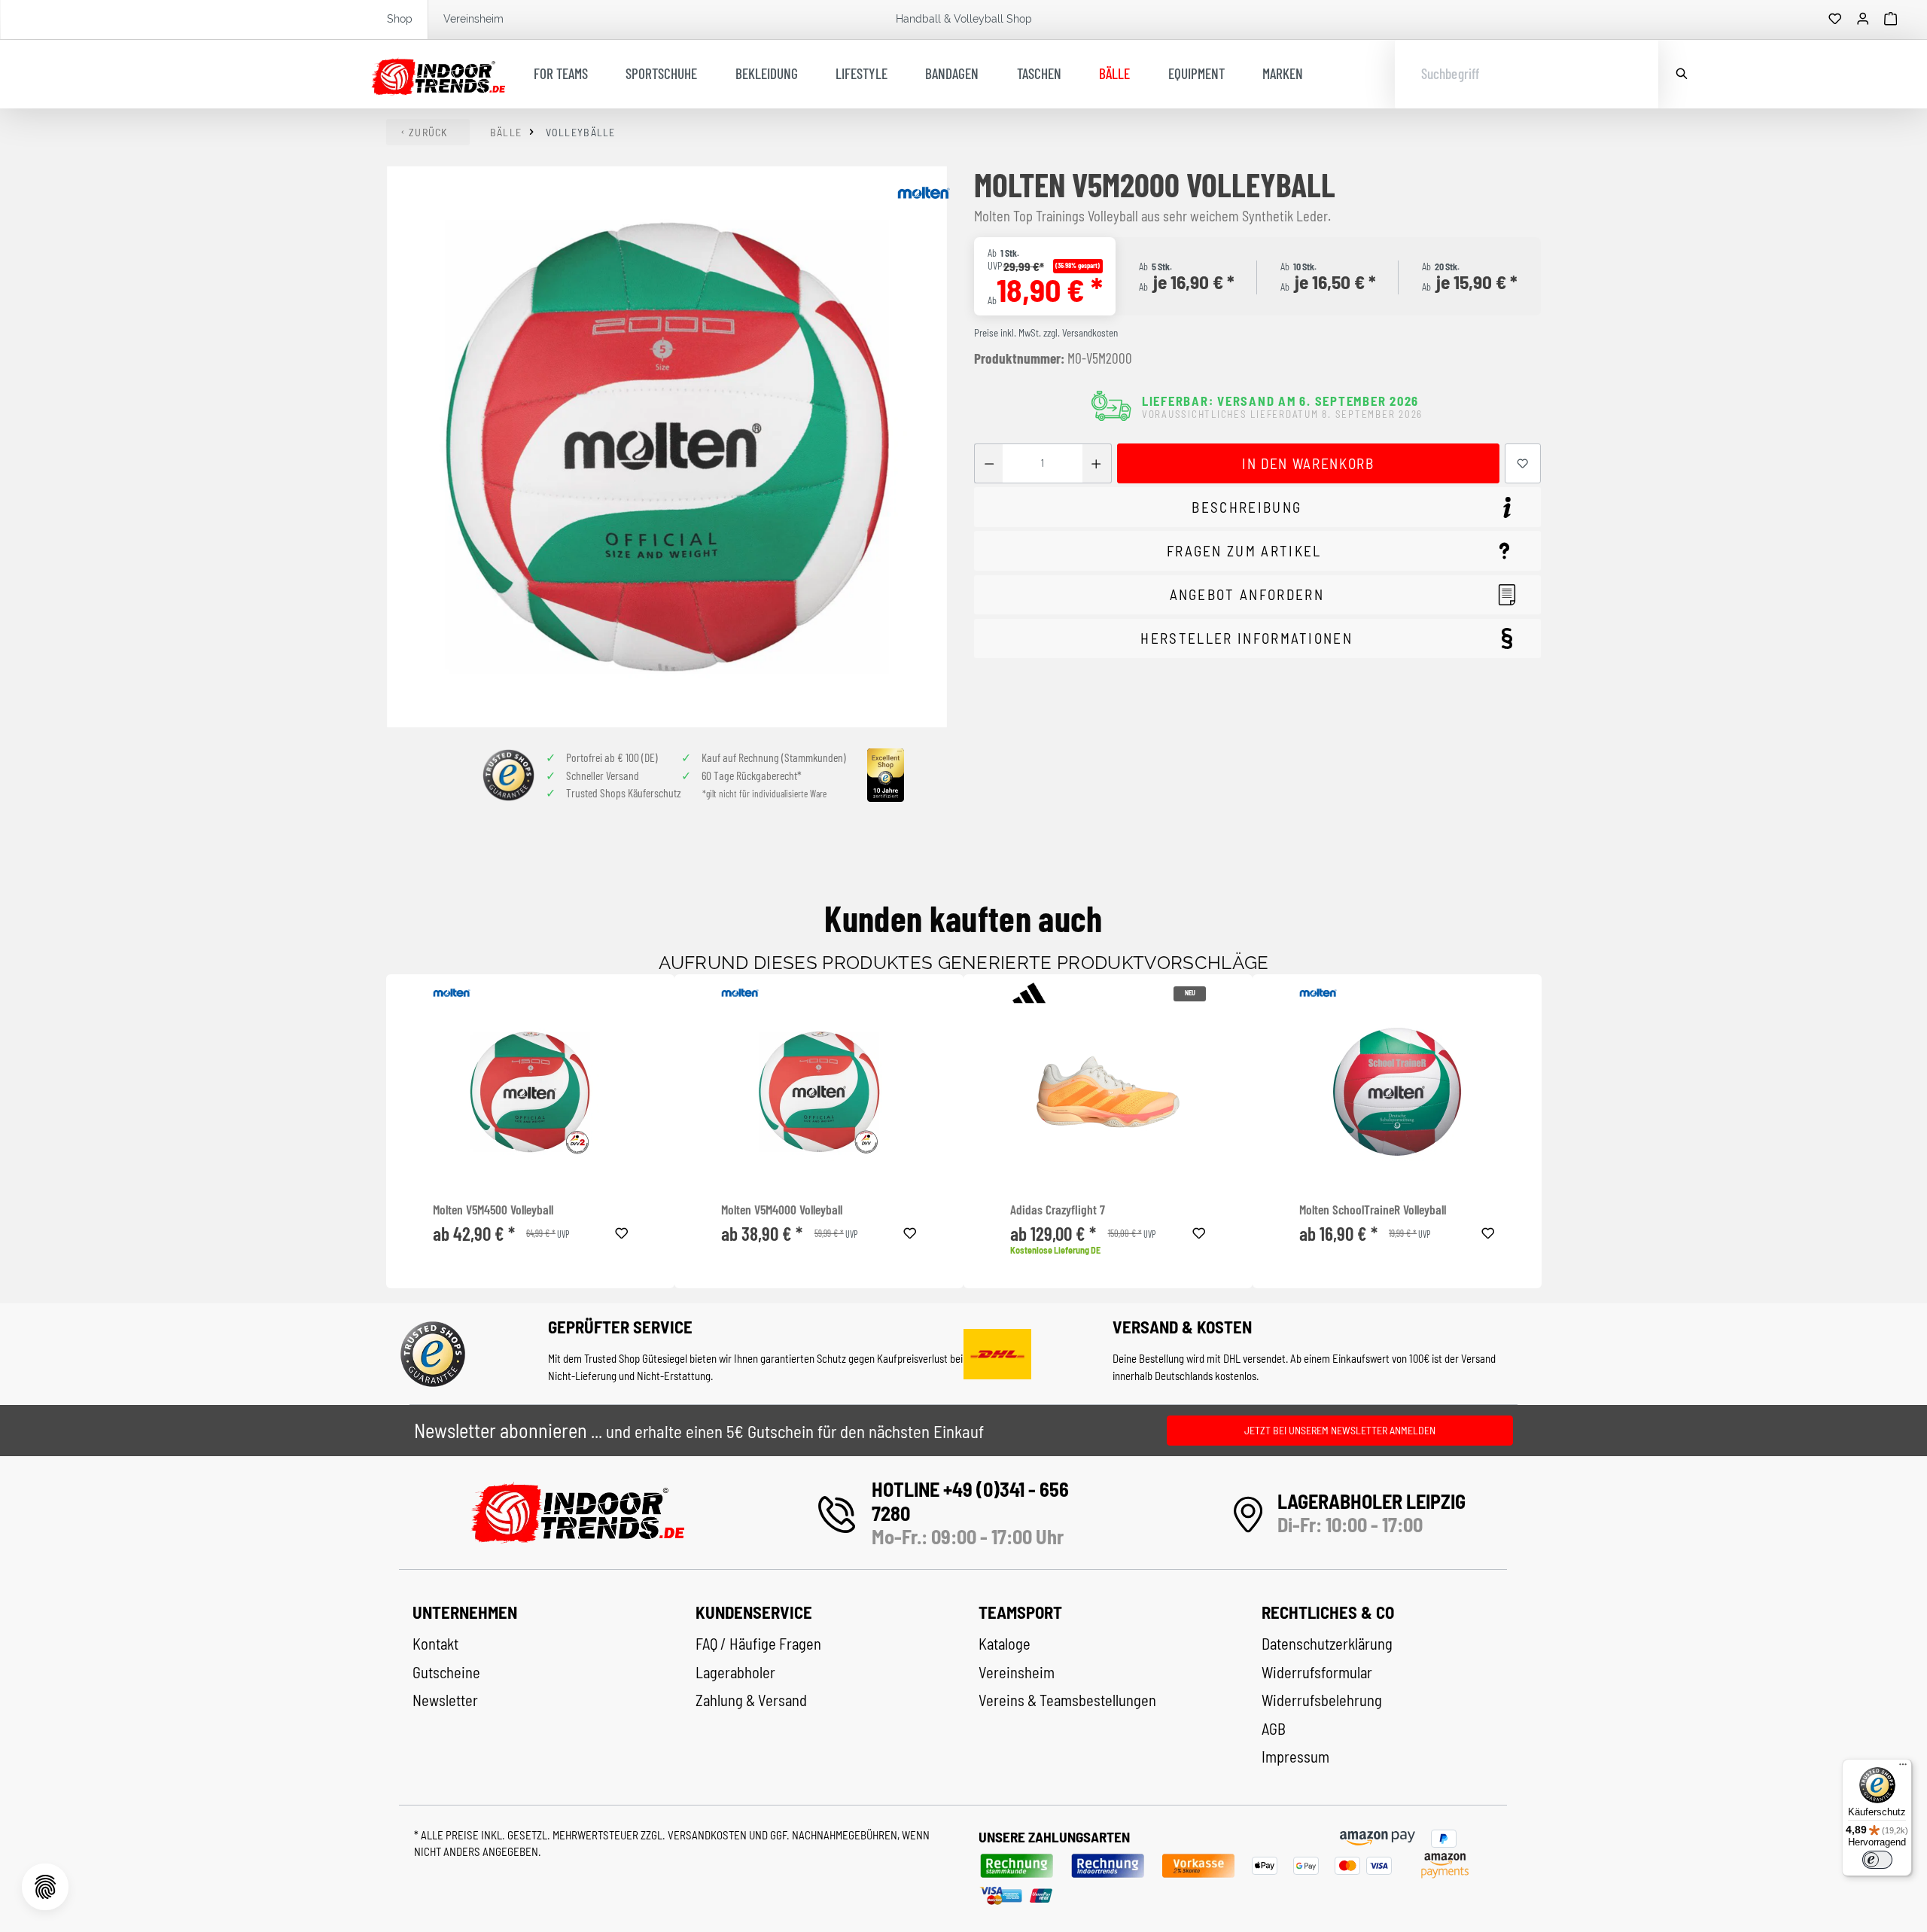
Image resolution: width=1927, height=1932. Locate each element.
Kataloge (1005, 1644)
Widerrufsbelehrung (1322, 1700)
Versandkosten (708, 1835)
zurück (428, 132)
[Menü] (1903, 1768)
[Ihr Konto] (1863, 20)
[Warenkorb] (1891, 20)
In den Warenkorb (1308, 463)
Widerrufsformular (1317, 1672)
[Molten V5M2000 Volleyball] (667, 447)
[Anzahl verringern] (989, 463)
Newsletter (445, 1700)
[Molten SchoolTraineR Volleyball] (1397, 1092)
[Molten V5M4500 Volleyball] (531, 1092)
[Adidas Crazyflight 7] (1108, 1092)
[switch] (1877, 1860)
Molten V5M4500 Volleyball (493, 1210)
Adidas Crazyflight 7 (1058, 1210)
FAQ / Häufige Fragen (758, 1644)
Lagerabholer (735, 1672)
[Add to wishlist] (622, 1231)
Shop (400, 19)
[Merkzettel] (1835, 20)
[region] (668, 447)
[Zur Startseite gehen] (438, 75)
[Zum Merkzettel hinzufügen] (1523, 463)
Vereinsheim (473, 19)
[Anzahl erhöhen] (1096, 463)
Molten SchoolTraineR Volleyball (1373, 1210)
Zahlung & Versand (751, 1700)
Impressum (1295, 1757)
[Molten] (924, 193)
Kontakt (435, 1644)
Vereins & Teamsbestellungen (1067, 1700)
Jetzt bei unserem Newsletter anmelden (1340, 1430)
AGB (1274, 1729)
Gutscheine (446, 1672)
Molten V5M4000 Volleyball (782, 1210)
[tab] (1257, 507)
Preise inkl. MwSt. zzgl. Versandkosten (1046, 333)
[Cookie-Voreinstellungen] (45, 1887)
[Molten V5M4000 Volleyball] (819, 1092)
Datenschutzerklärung (1327, 1644)
